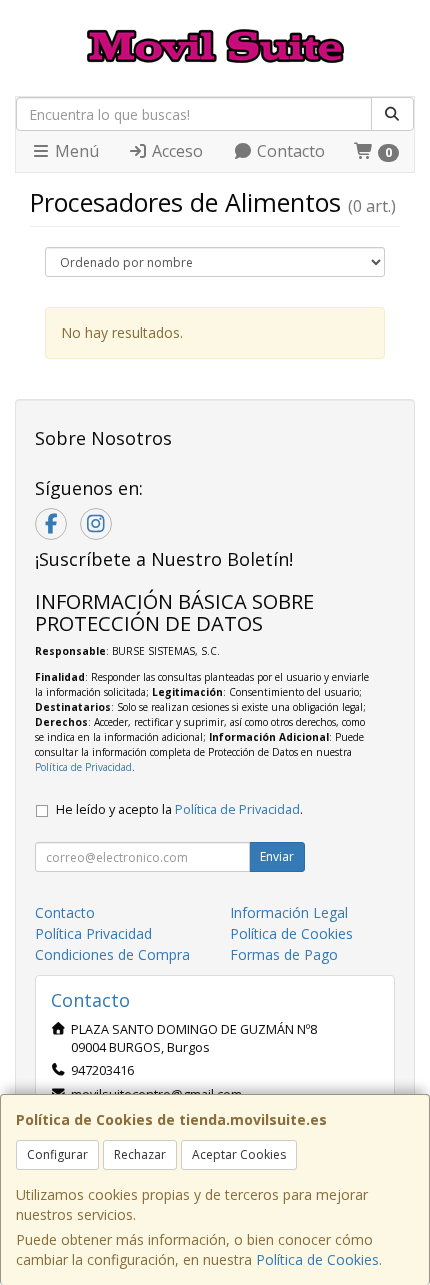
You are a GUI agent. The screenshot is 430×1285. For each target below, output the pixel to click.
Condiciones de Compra (112, 954)
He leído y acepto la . (179, 809)
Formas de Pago (284, 954)
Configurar (57, 1154)
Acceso (175, 151)
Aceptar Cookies (239, 1154)
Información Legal (289, 912)
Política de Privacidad (83, 767)
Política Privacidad (93, 933)
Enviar (277, 856)
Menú (75, 151)
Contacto (289, 151)
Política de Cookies (317, 1259)
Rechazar (140, 1154)
